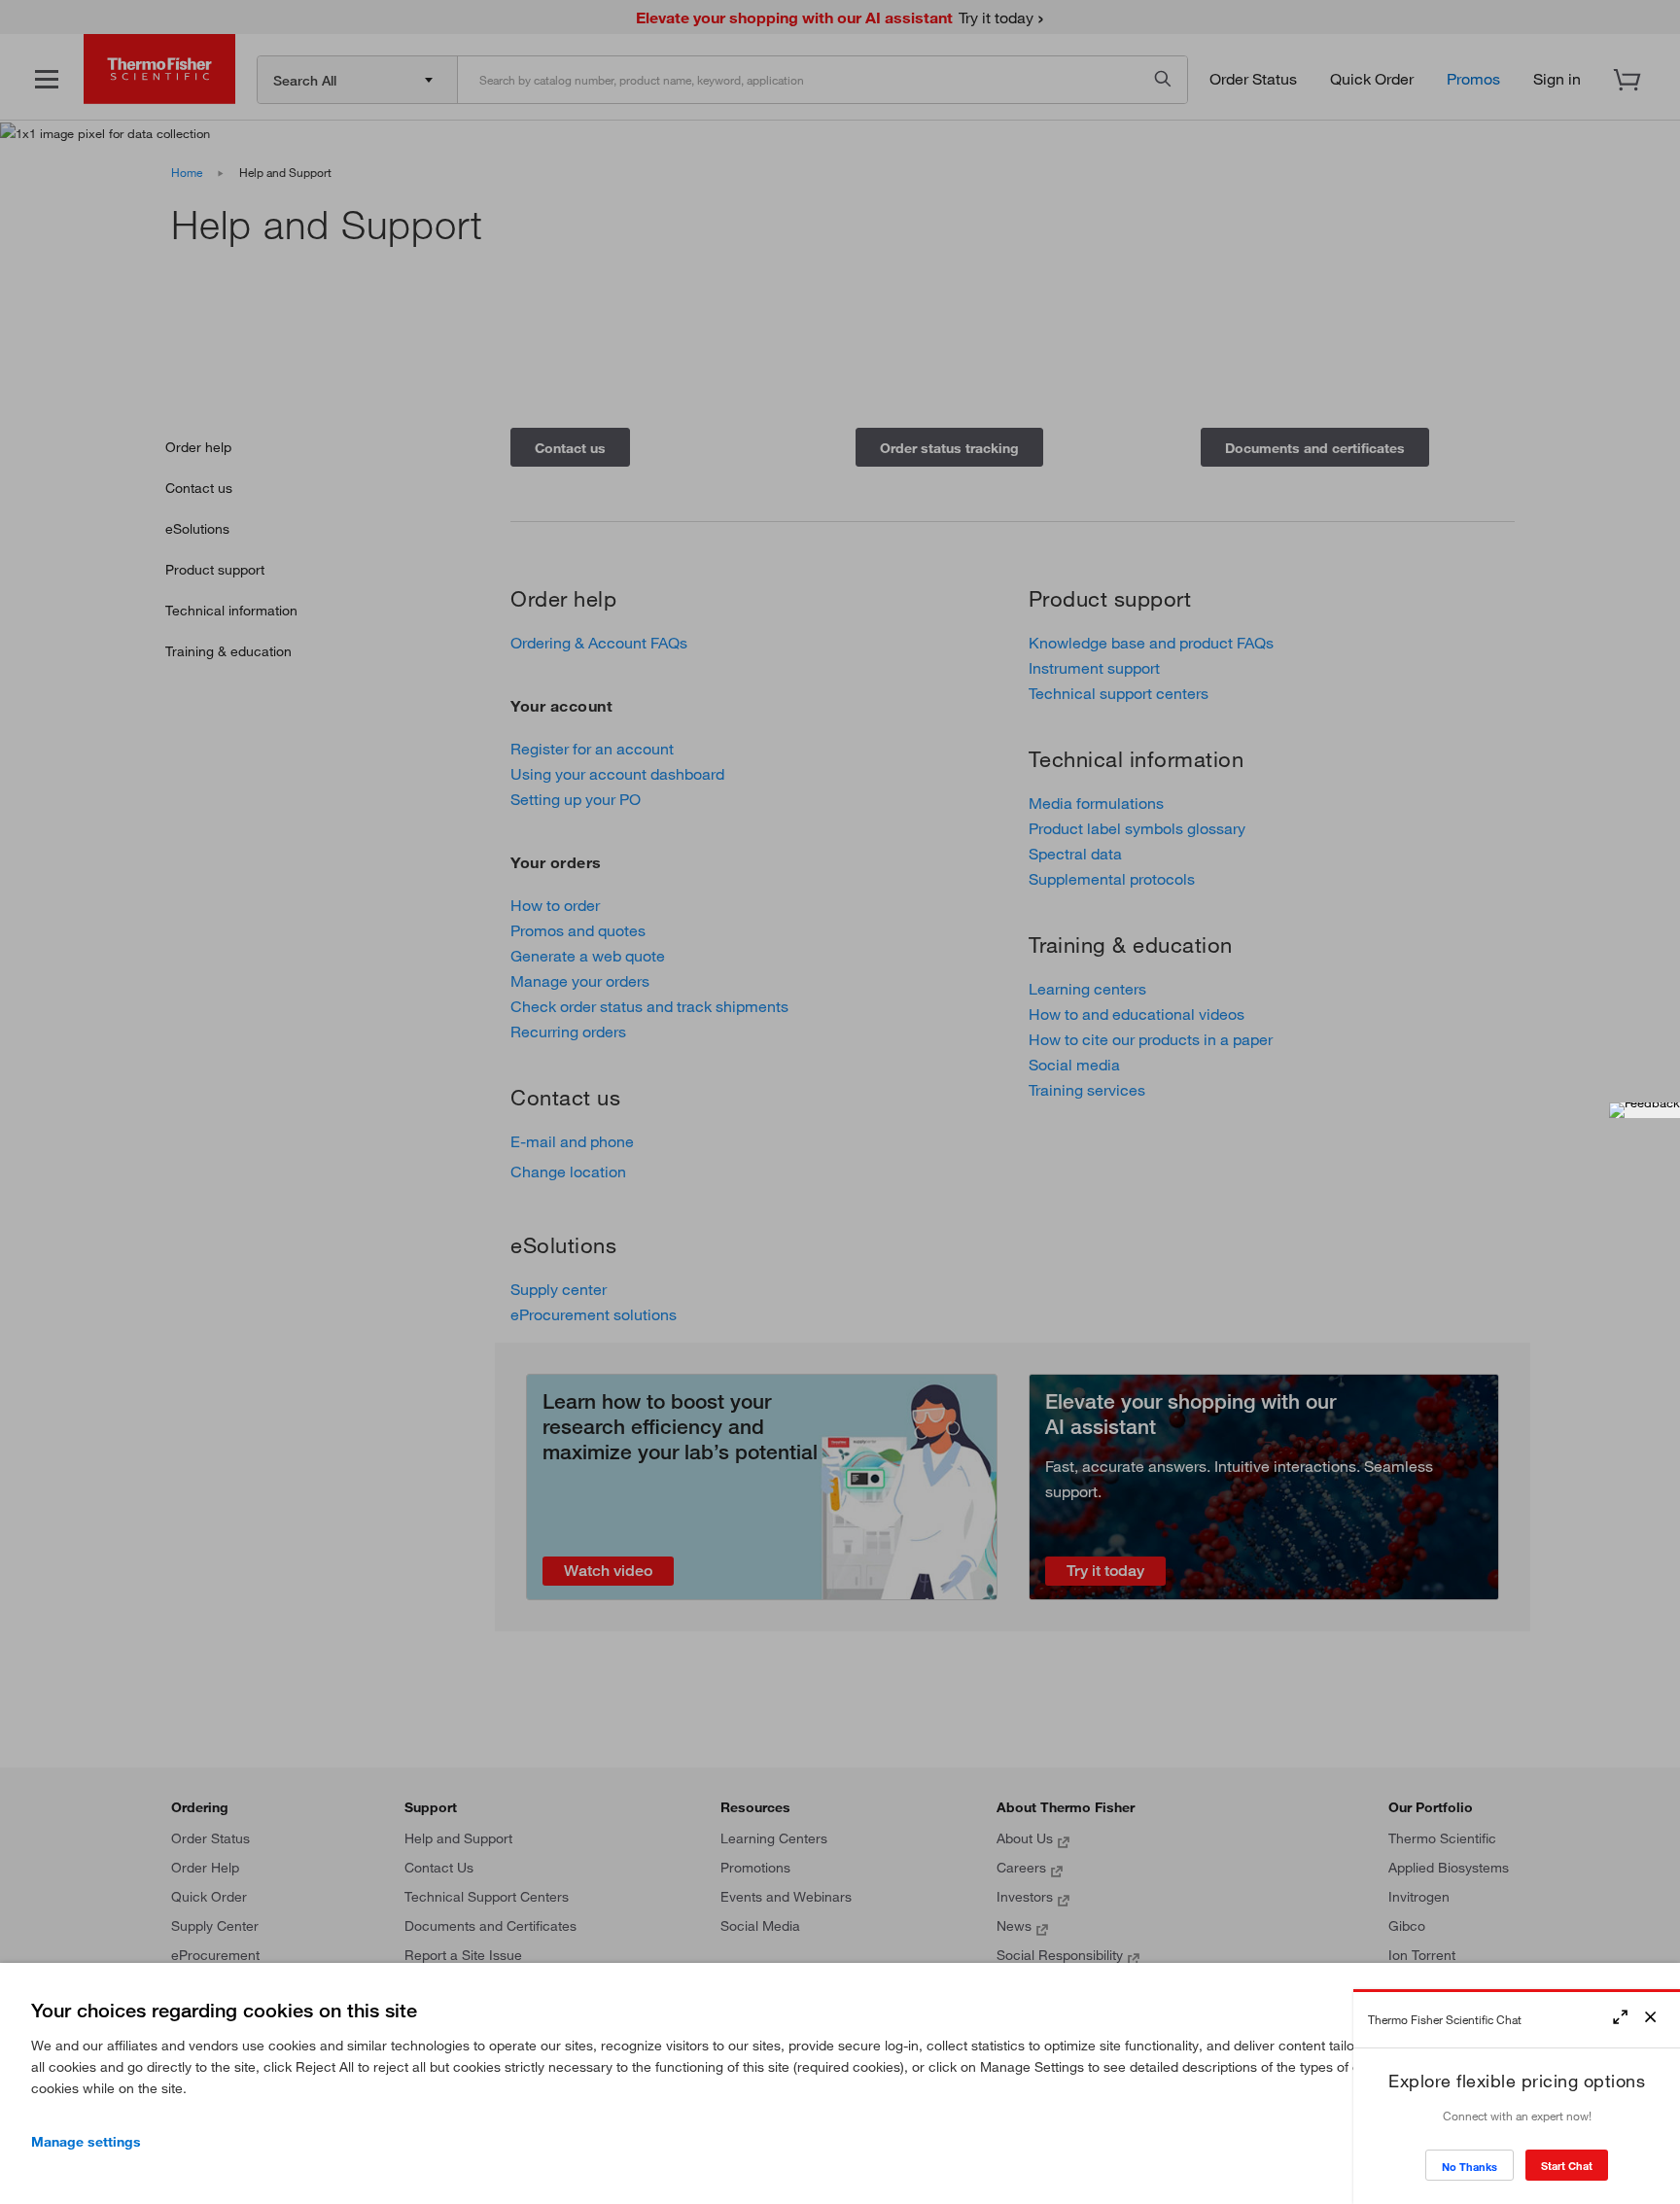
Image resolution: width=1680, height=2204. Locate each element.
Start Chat (1567, 2166)
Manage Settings (86, 2142)
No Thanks (1470, 2167)
